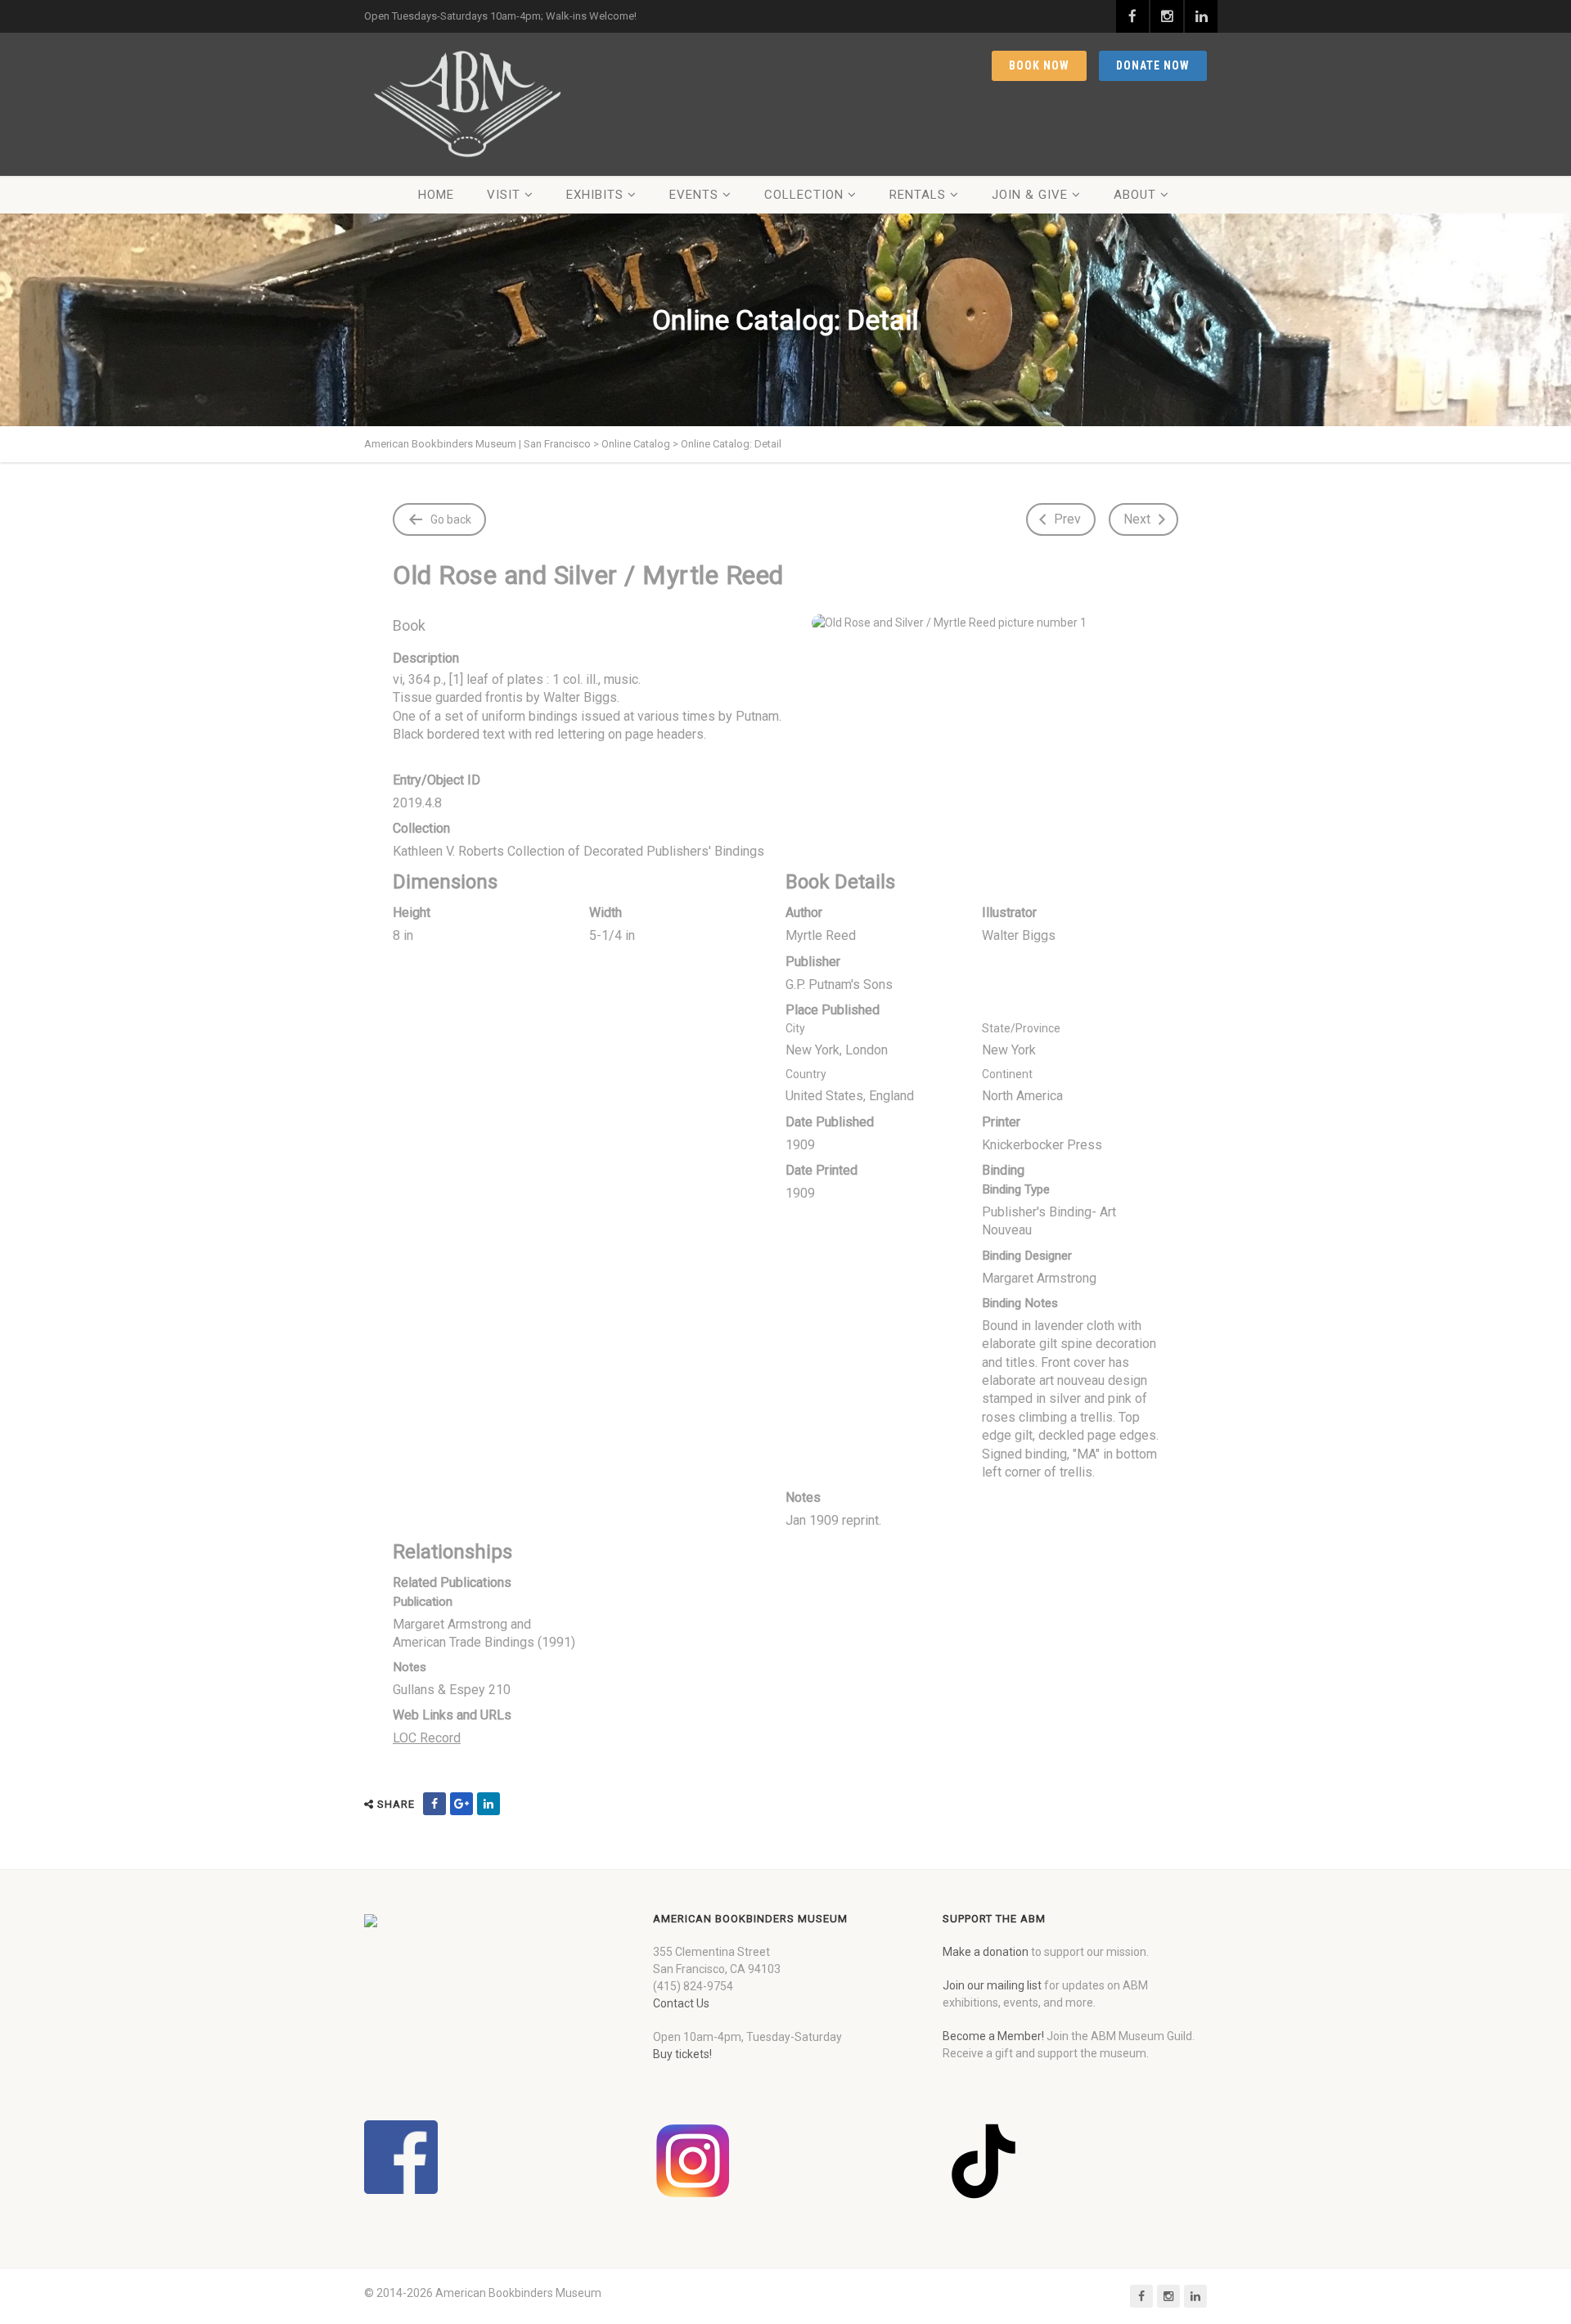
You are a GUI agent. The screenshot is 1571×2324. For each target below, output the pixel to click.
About (1135, 195)
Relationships (452, 1552)
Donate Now (1153, 65)
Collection (804, 195)
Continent (1007, 1074)
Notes (803, 1497)
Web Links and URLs (452, 1715)
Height (412, 913)
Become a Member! (993, 2036)
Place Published (833, 1010)
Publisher (813, 962)
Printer (1001, 1122)
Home (436, 195)
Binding (1003, 1170)
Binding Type (1016, 1189)
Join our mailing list (992, 1985)
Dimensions (445, 882)
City (795, 1028)
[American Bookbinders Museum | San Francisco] (466, 104)
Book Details (840, 882)
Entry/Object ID (437, 780)
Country (806, 1074)
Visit (504, 195)
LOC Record (427, 1738)
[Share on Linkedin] (488, 1804)
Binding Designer (1027, 1256)
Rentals (918, 195)
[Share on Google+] (461, 1804)
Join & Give (1030, 195)
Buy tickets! (682, 2054)
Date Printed (822, 1170)
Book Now (1039, 65)
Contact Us (681, 2003)
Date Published (830, 1122)
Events (694, 195)
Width (605, 913)
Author (804, 913)
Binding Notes (1020, 1303)
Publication (423, 1602)
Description (426, 658)
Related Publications (452, 1582)
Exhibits (595, 195)
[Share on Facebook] (434, 1804)
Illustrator (1009, 913)
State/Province (1021, 1028)
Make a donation (986, 1952)
